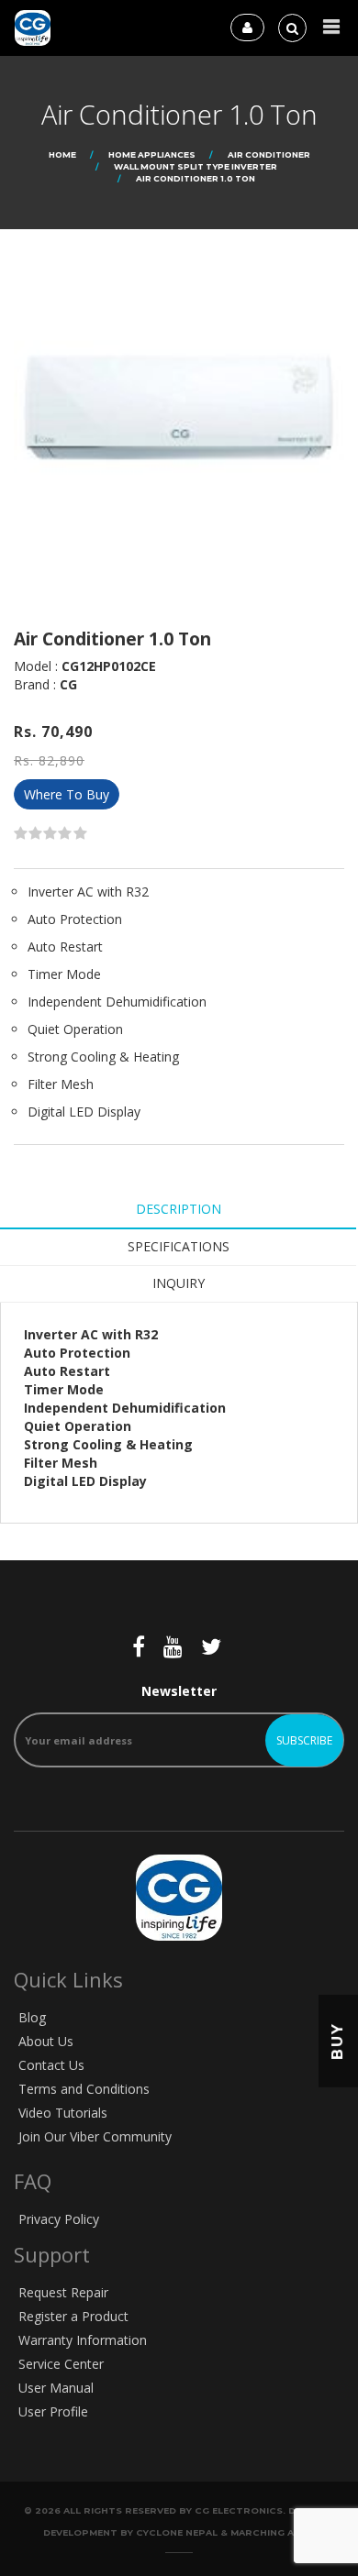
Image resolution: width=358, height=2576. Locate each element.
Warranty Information (83, 2340)
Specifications (179, 1246)
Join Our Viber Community (95, 2136)
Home (62, 154)
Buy (337, 2041)
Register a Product (73, 2316)
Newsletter (179, 1691)
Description (179, 1209)
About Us (46, 2041)
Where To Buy (67, 794)
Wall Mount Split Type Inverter (196, 166)
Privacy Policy (59, 2219)
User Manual (56, 2388)
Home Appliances (152, 154)
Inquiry (179, 1283)
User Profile (53, 2411)
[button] (331, 27)
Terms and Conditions (84, 2089)
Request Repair (63, 2292)
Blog (32, 2017)
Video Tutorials (63, 2113)
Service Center (61, 2364)
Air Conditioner (269, 154)
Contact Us (51, 2065)
